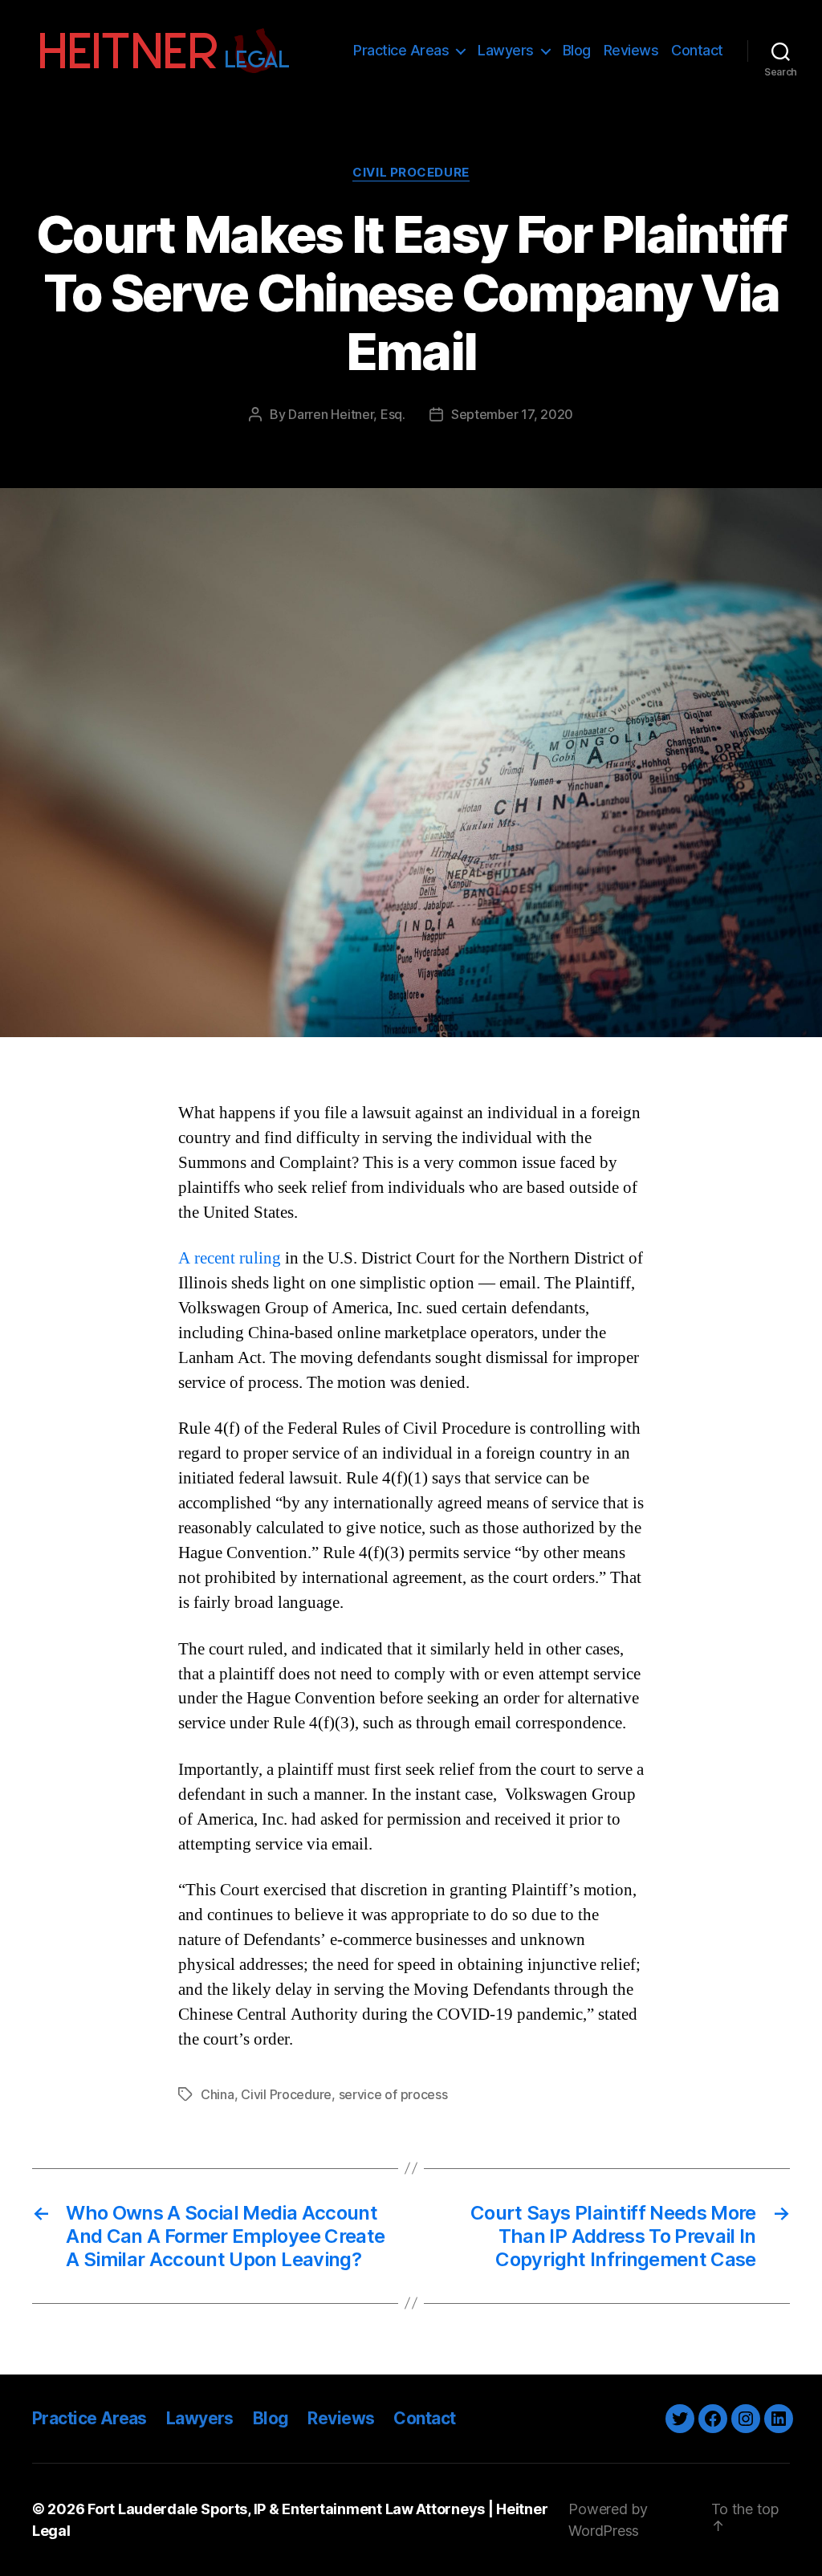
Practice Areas (401, 50)
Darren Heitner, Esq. (347, 414)
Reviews (631, 50)
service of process (393, 2094)
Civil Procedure (411, 173)
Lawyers (506, 50)
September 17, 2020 (512, 414)
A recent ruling (230, 1258)
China (218, 2094)
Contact (697, 50)
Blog (577, 50)
